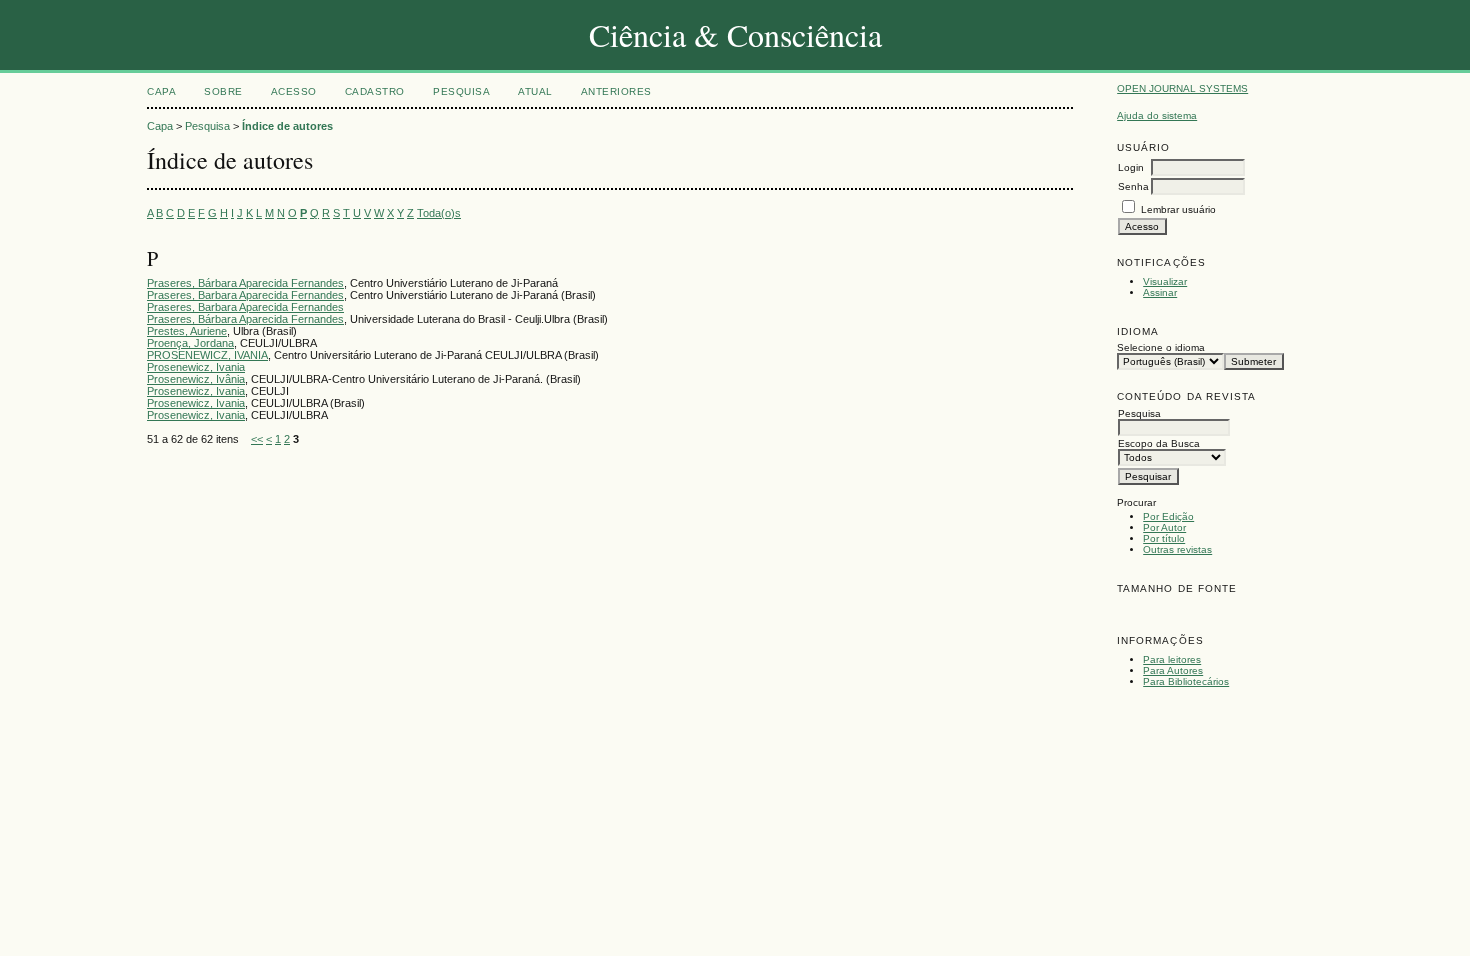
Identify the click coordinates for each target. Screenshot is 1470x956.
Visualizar (1165, 281)
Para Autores (1173, 670)
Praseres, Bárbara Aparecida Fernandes (245, 283)
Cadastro (375, 91)
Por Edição (1168, 516)
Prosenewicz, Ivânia (196, 379)
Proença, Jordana (190, 343)
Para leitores (1172, 659)
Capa (161, 91)
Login (1131, 167)
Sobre (223, 91)
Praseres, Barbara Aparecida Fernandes (245, 295)
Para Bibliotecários (1186, 681)
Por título (1164, 538)
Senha (1133, 186)
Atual (535, 91)
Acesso (294, 91)
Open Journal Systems (1182, 88)
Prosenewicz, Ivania (196, 367)
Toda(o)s (439, 213)
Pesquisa (461, 91)
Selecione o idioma (1161, 347)
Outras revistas (1177, 549)
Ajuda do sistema (1157, 115)
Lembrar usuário (1178, 209)
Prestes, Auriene (187, 331)
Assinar (1160, 292)
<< (257, 439)
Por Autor (1164, 527)
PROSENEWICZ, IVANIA (207, 355)
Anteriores (616, 91)
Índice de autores (287, 126)
